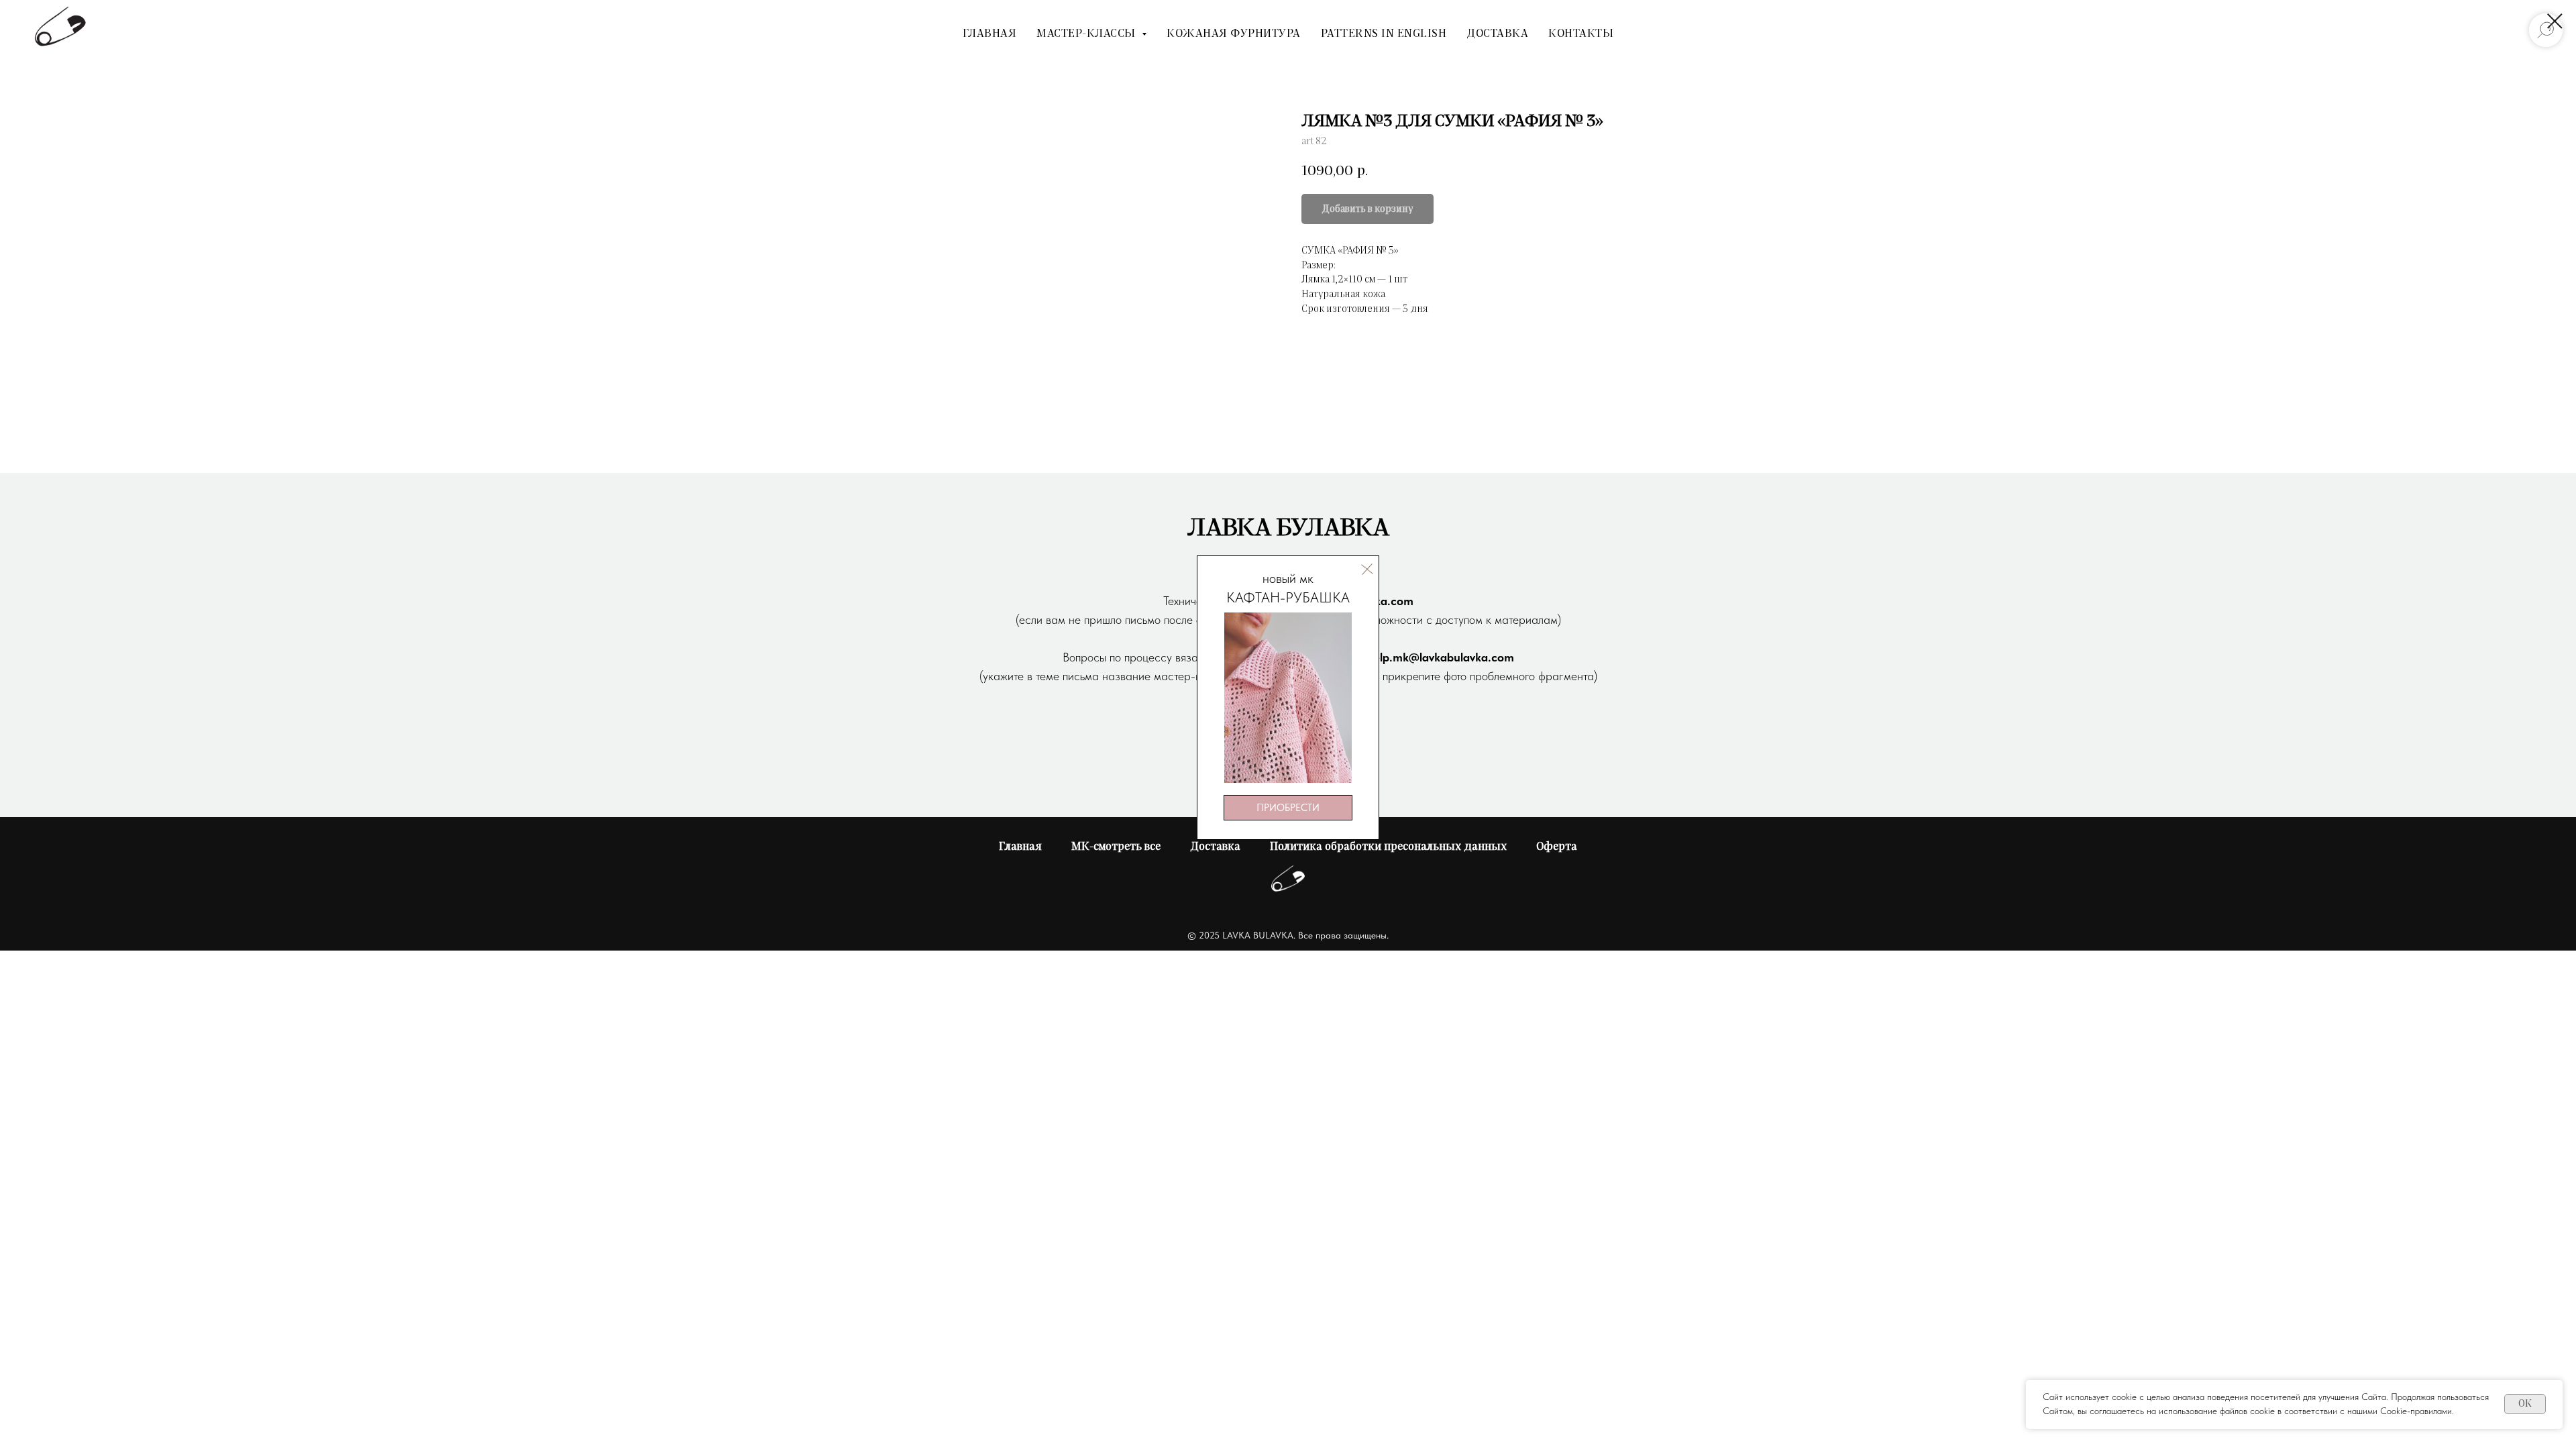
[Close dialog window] (2555, 21)
